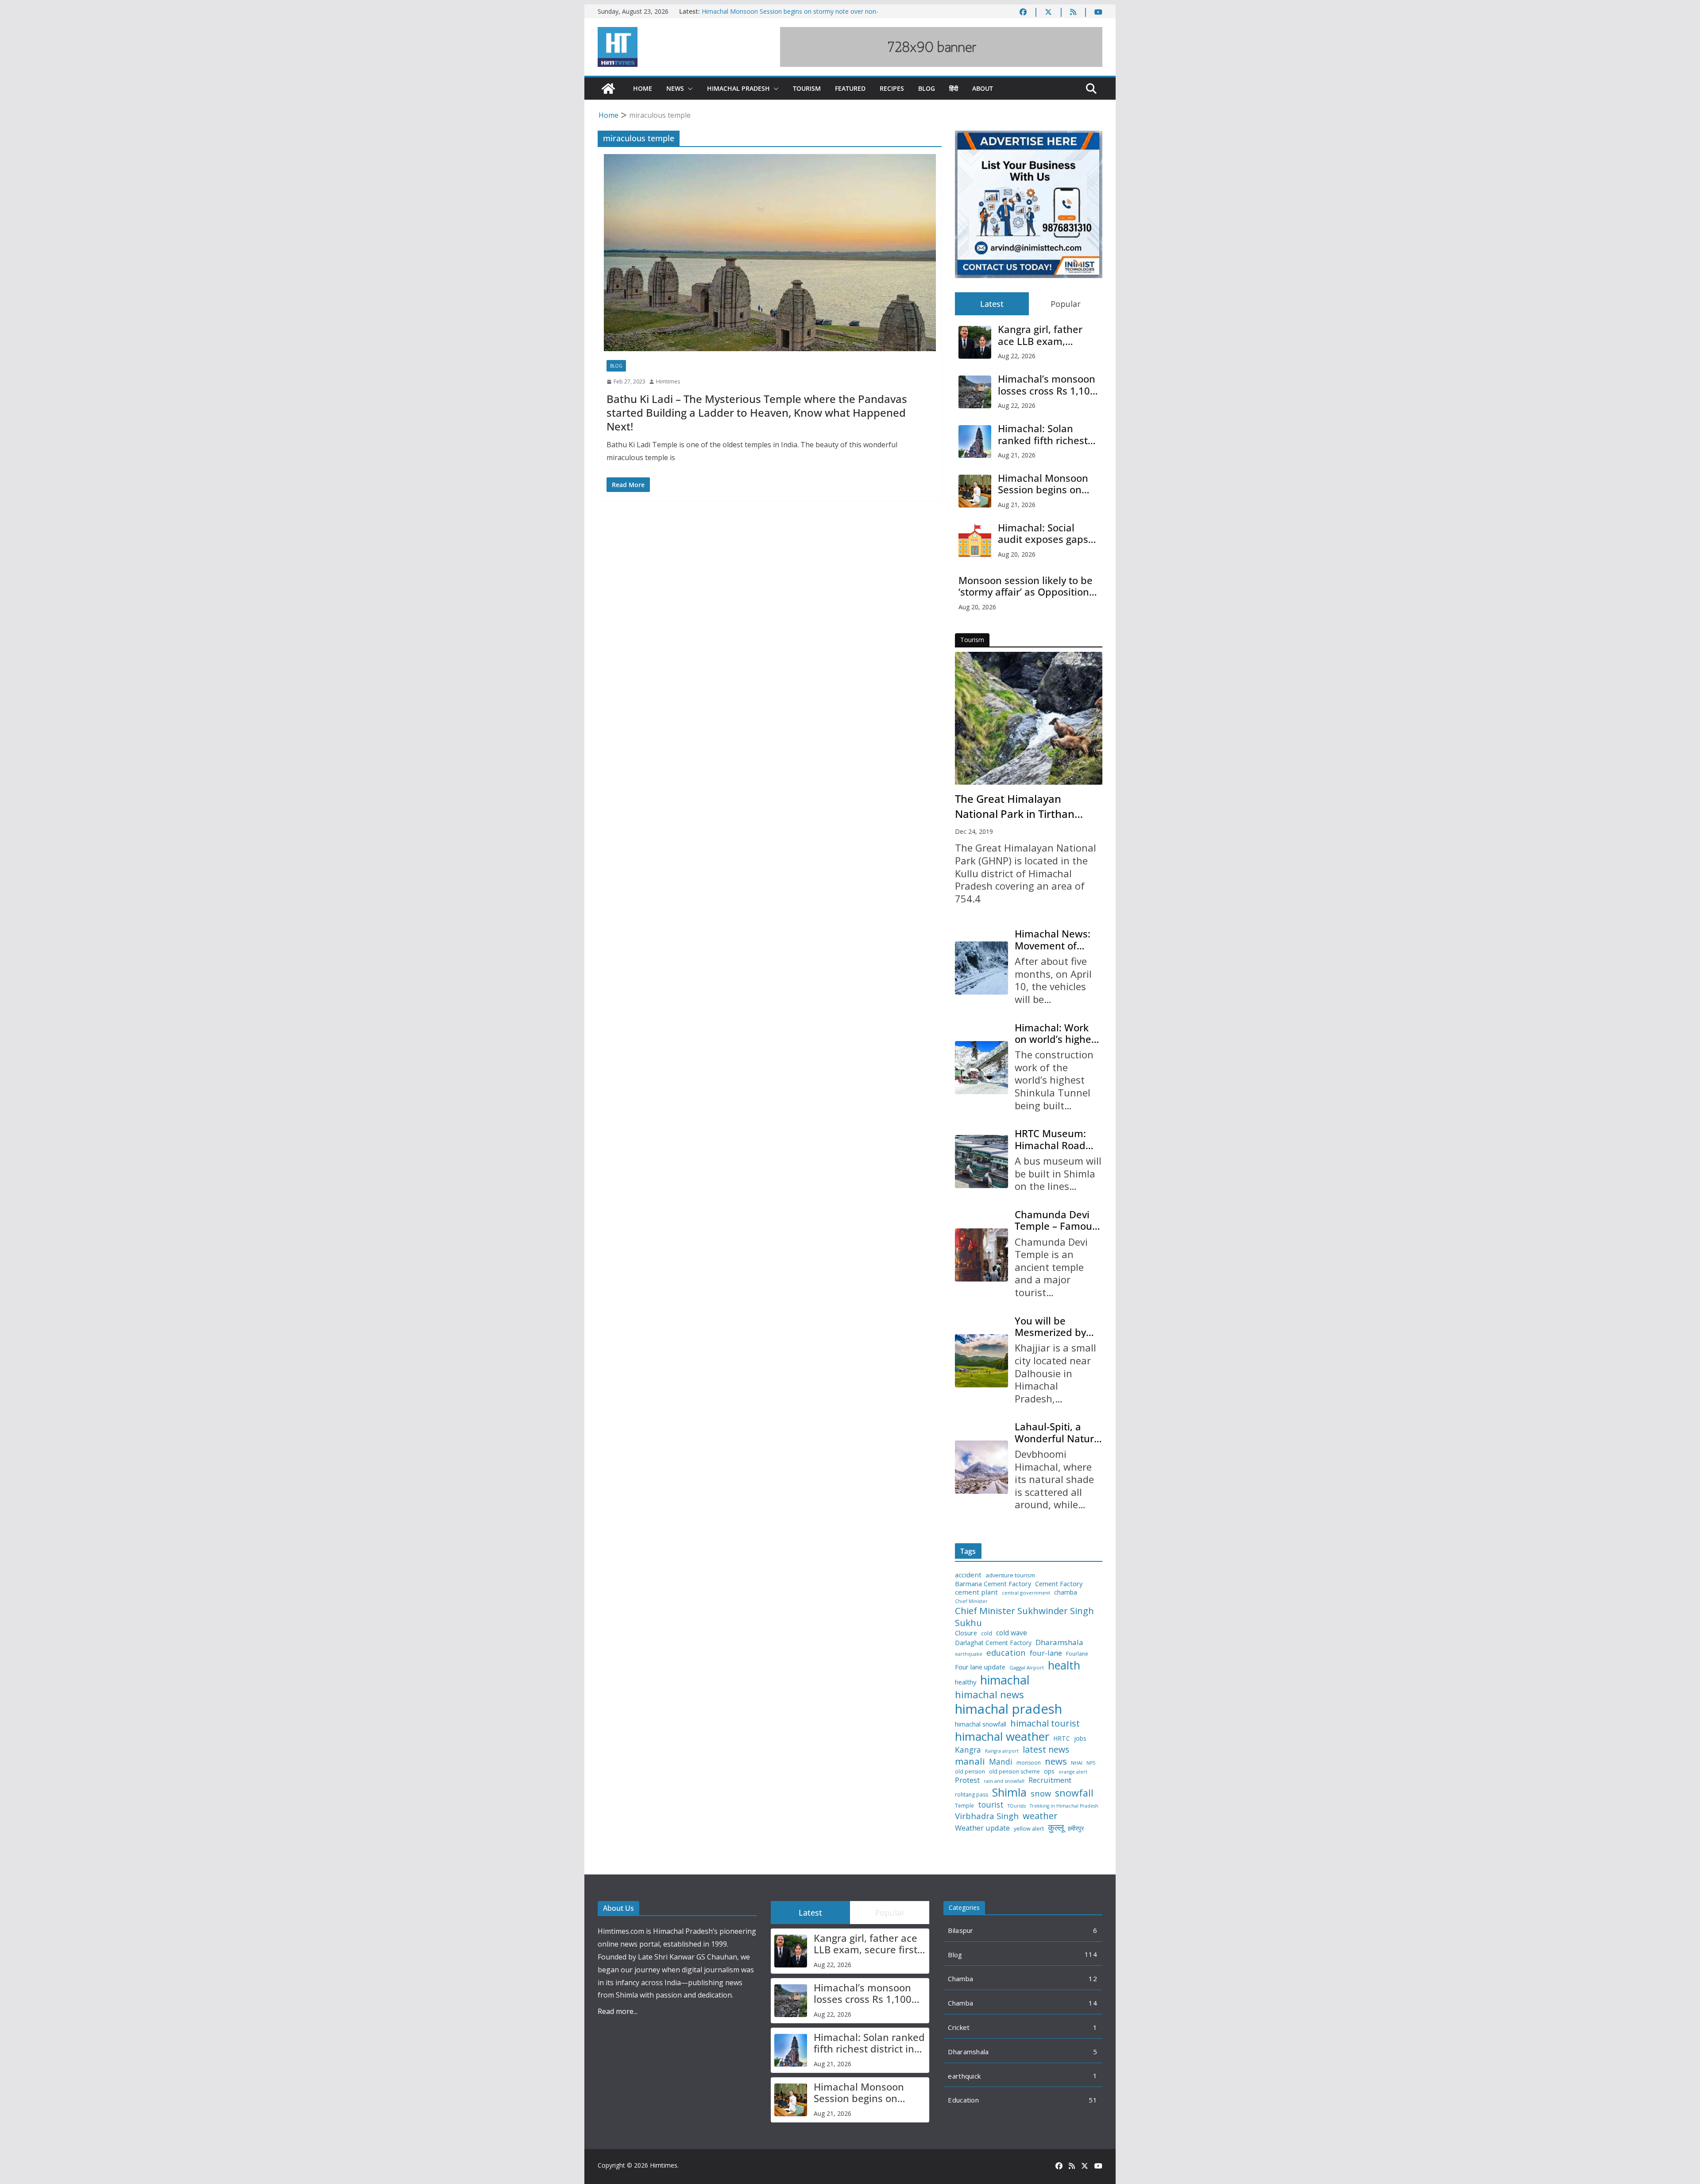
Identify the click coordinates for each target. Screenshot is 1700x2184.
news (1056, 1761)
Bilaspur (960, 1930)
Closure (966, 1633)
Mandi (1001, 1762)
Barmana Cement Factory (993, 1584)
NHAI (1077, 1763)
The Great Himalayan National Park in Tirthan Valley (1015, 806)
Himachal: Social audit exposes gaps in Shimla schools (1043, 533)
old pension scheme (1014, 1772)
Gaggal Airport (1027, 1668)
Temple (964, 1806)
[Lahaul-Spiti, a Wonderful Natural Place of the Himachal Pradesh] (981, 1467)
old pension (970, 1772)
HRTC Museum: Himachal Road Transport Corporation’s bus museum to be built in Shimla (1056, 1139)
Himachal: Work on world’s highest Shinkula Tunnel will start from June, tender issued (1057, 1033)
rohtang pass (972, 1795)
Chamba (960, 1979)
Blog (927, 88)
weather (1040, 1816)
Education (963, 2100)
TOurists (1017, 1806)
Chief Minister (971, 1601)
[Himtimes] (608, 89)
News (675, 88)
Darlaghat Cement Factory (993, 1643)
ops (1049, 1771)
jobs (1080, 1739)
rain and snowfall (1004, 1781)
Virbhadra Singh (987, 1816)
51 (1093, 2100)
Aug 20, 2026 (1017, 554)
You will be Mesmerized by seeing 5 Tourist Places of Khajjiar (1055, 1326)
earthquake (969, 1654)
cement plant (976, 1592)
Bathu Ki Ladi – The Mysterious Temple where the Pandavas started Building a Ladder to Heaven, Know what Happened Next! (757, 412)
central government (1026, 1593)
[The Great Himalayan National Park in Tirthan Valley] (1029, 718)
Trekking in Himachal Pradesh (1064, 1806)
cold (987, 1634)
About (983, 88)
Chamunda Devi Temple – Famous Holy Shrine (1056, 1220)
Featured (850, 88)
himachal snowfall (981, 1724)
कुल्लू (1056, 1827)
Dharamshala (1059, 1642)
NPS (1091, 1763)
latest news (1046, 1749)
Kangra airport (1002, 1751)
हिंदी (954, 88)
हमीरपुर (1076, 1829)
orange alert (1073, 1772)
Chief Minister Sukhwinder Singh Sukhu (1024, 1617)
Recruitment (1050, 1780)
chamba (1066, 1592)
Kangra (968, 1750)
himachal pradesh (1008, 1709)
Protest (967, 1780)
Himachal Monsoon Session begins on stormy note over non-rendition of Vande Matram (1043, 484)
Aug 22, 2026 (1017, 356)
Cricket (959, 2027)
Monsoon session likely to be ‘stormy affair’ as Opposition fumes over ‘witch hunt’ (1026, 586)
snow (1041, 1793)
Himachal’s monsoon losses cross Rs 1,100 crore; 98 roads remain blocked (1047, 385)
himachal (1005, 1680)
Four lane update (980, 1667)
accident (968, 1575)
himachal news (989, 1694)
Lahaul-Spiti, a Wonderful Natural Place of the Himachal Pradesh (1059, 1432)
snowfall (1074, 1793)
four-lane (1046, 1653)
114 (1091, 1954)
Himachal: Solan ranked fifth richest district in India (1043, 434)
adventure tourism (1010, 1575)
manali (970, 1761)
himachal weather (1002, 1737)
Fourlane (1077, 1654)
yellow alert (1029, 1829)
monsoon (1029, 1763)
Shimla (1009, 1792)
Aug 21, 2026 (1017, 455)
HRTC (1062, 1739)
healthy (966, 1682)
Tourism (807, 88)
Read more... (618, 2011)
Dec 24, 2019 (974, 831)
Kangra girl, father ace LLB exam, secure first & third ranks (1042, 335)
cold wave (1012, 1633)
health (1064, 1665)
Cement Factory (1059, 1584)
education (1006, 1653)
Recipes (892, 88)
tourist (991, 1805)
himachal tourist (1045, 1723)
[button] (688, 89)
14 (1093, 2003)
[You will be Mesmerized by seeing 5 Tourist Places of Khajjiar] (981, 1361)
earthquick (964, 2076)
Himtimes (668, 381)
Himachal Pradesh (738, 88)
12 (1093, 1979)
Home (643, 88)
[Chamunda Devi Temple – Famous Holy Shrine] (981, 1255)
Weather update (982, 1828)
